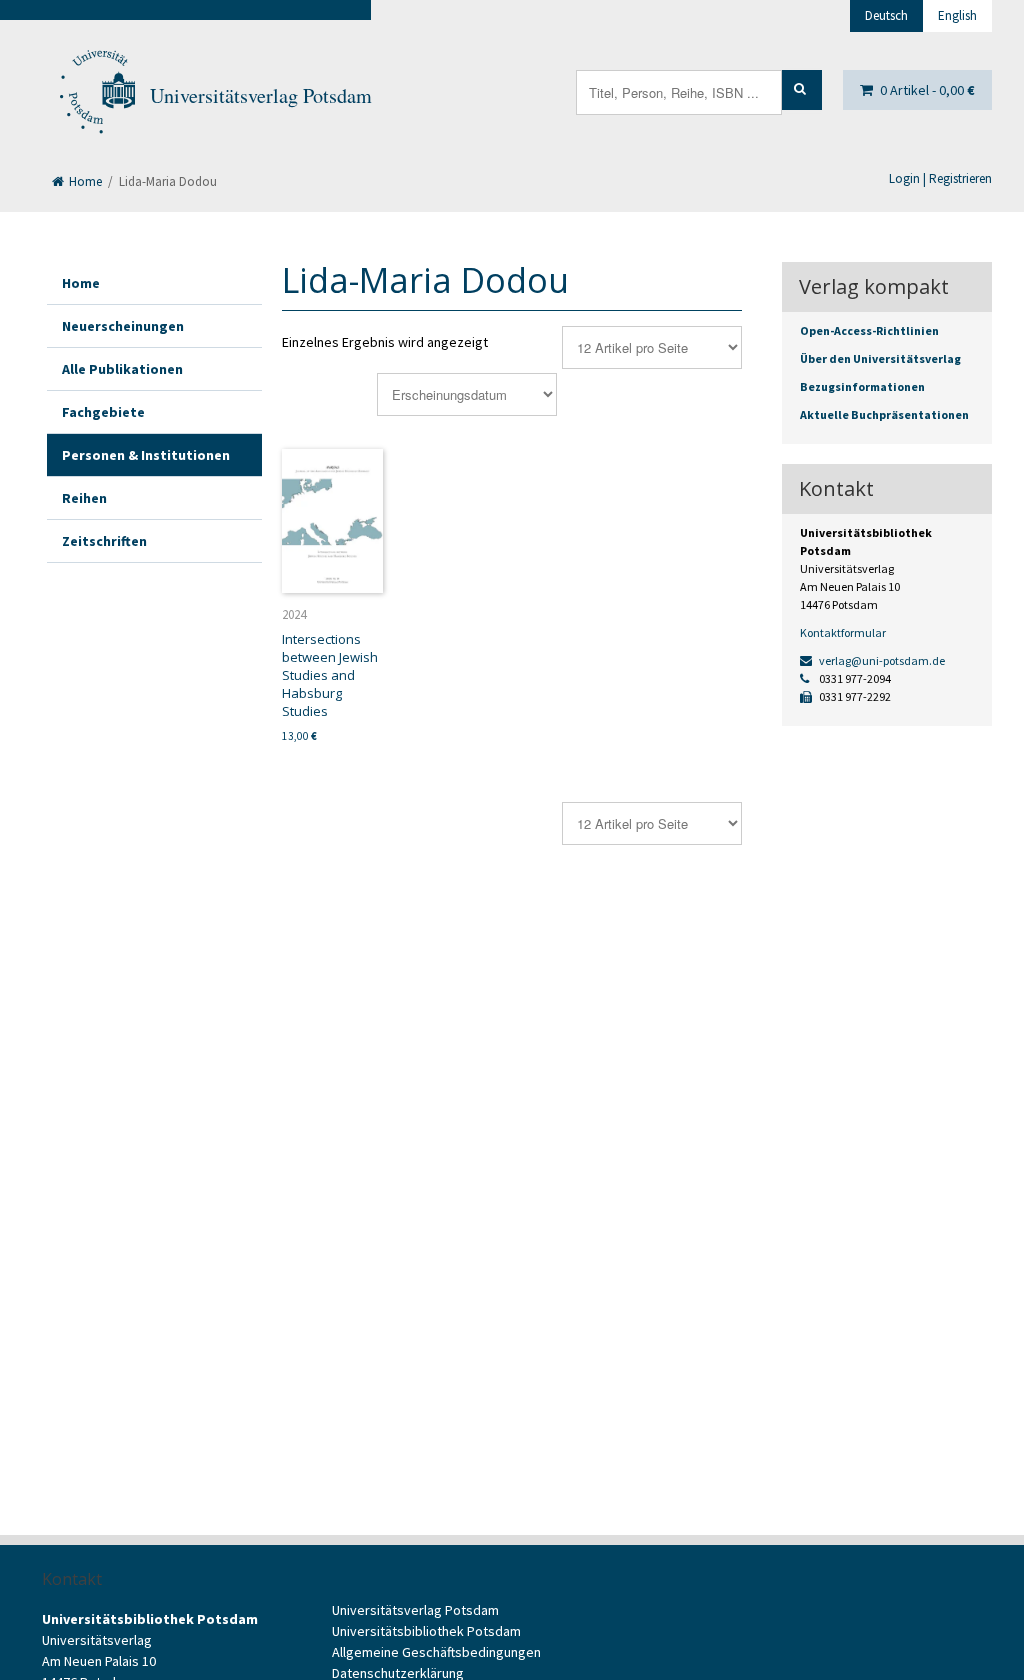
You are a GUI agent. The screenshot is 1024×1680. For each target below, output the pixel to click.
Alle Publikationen (122, 369)
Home (84, 181)
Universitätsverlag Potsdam (261, 95)
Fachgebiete (103, 412)
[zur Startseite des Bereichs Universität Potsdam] (96, 96)
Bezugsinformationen (862, 386)
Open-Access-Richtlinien (869, 330)
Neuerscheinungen (123, 326)
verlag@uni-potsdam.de (881, 660)
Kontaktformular (843, 632)
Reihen (84, 498)
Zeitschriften (104, 541)
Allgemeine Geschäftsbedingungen (436, 1652)
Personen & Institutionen (146, 455)
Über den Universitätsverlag (880, 358)
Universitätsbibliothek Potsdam (426, 1631)
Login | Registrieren (940, 178)
